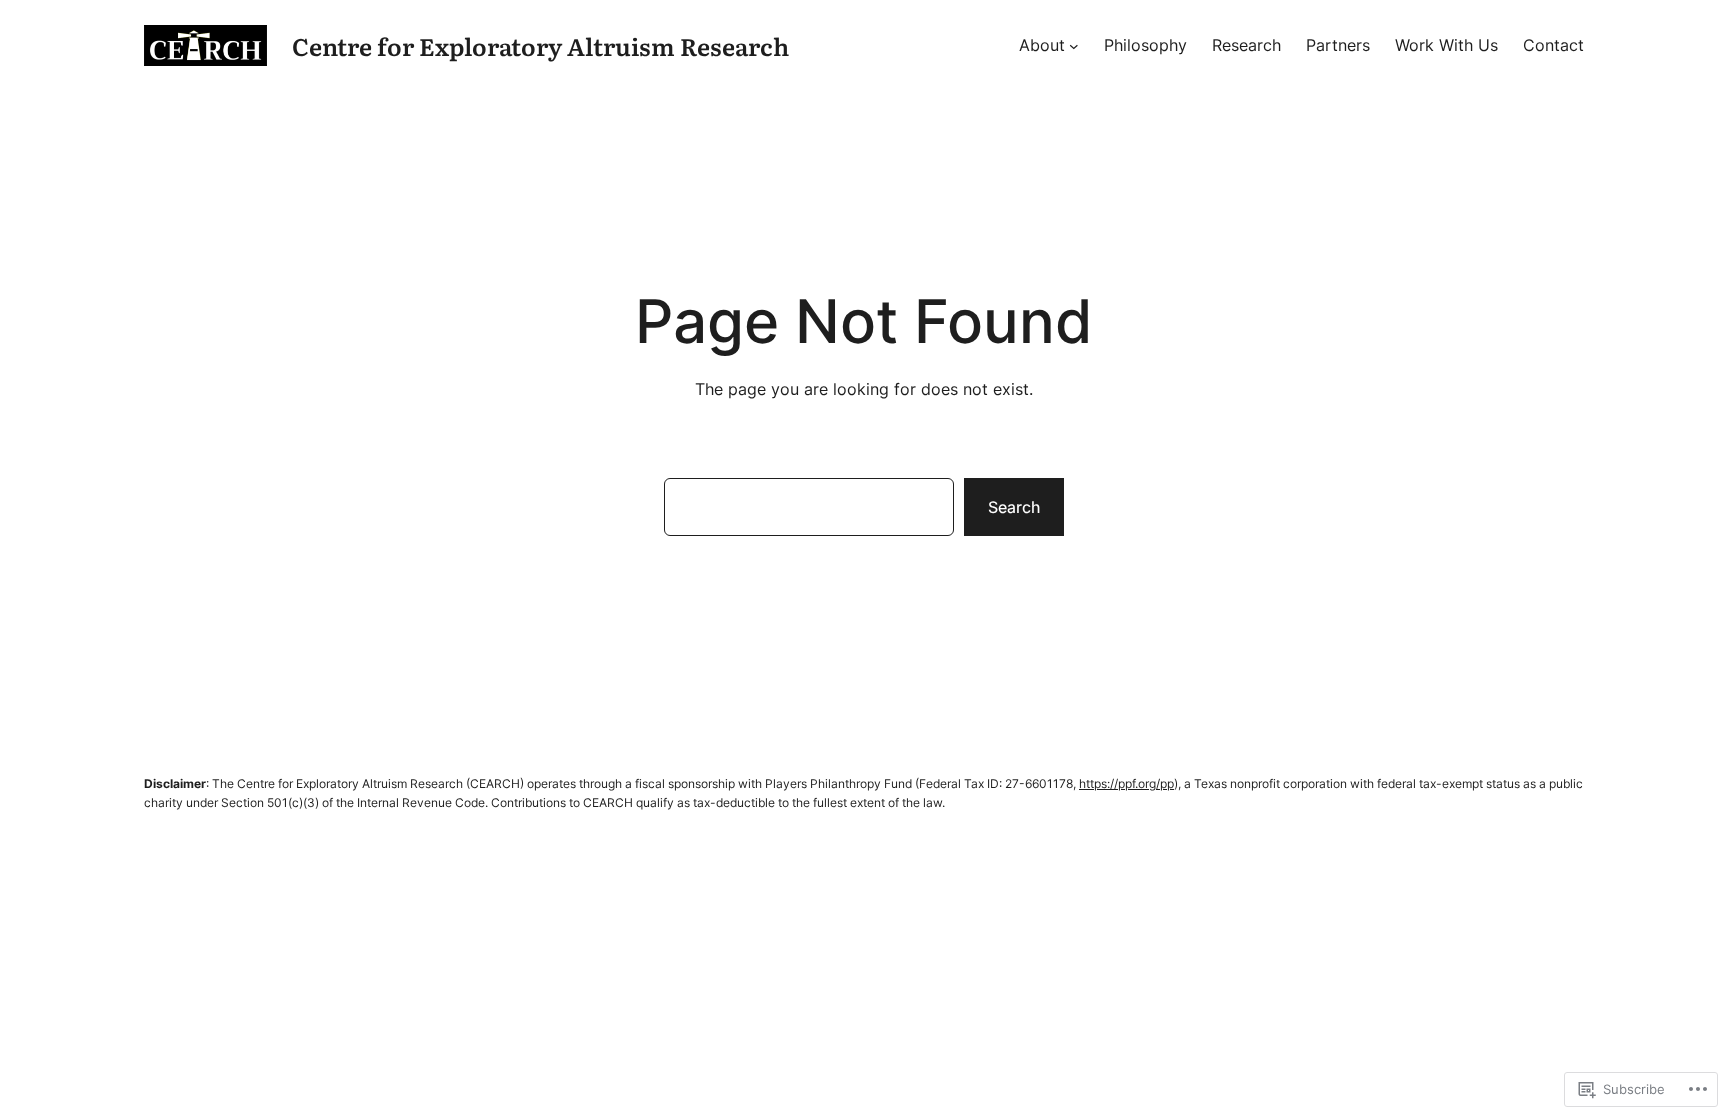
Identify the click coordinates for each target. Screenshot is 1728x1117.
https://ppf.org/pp (1126, 783)
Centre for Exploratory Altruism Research (540, 45)
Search (1014, 507)
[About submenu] (1074, 46)
